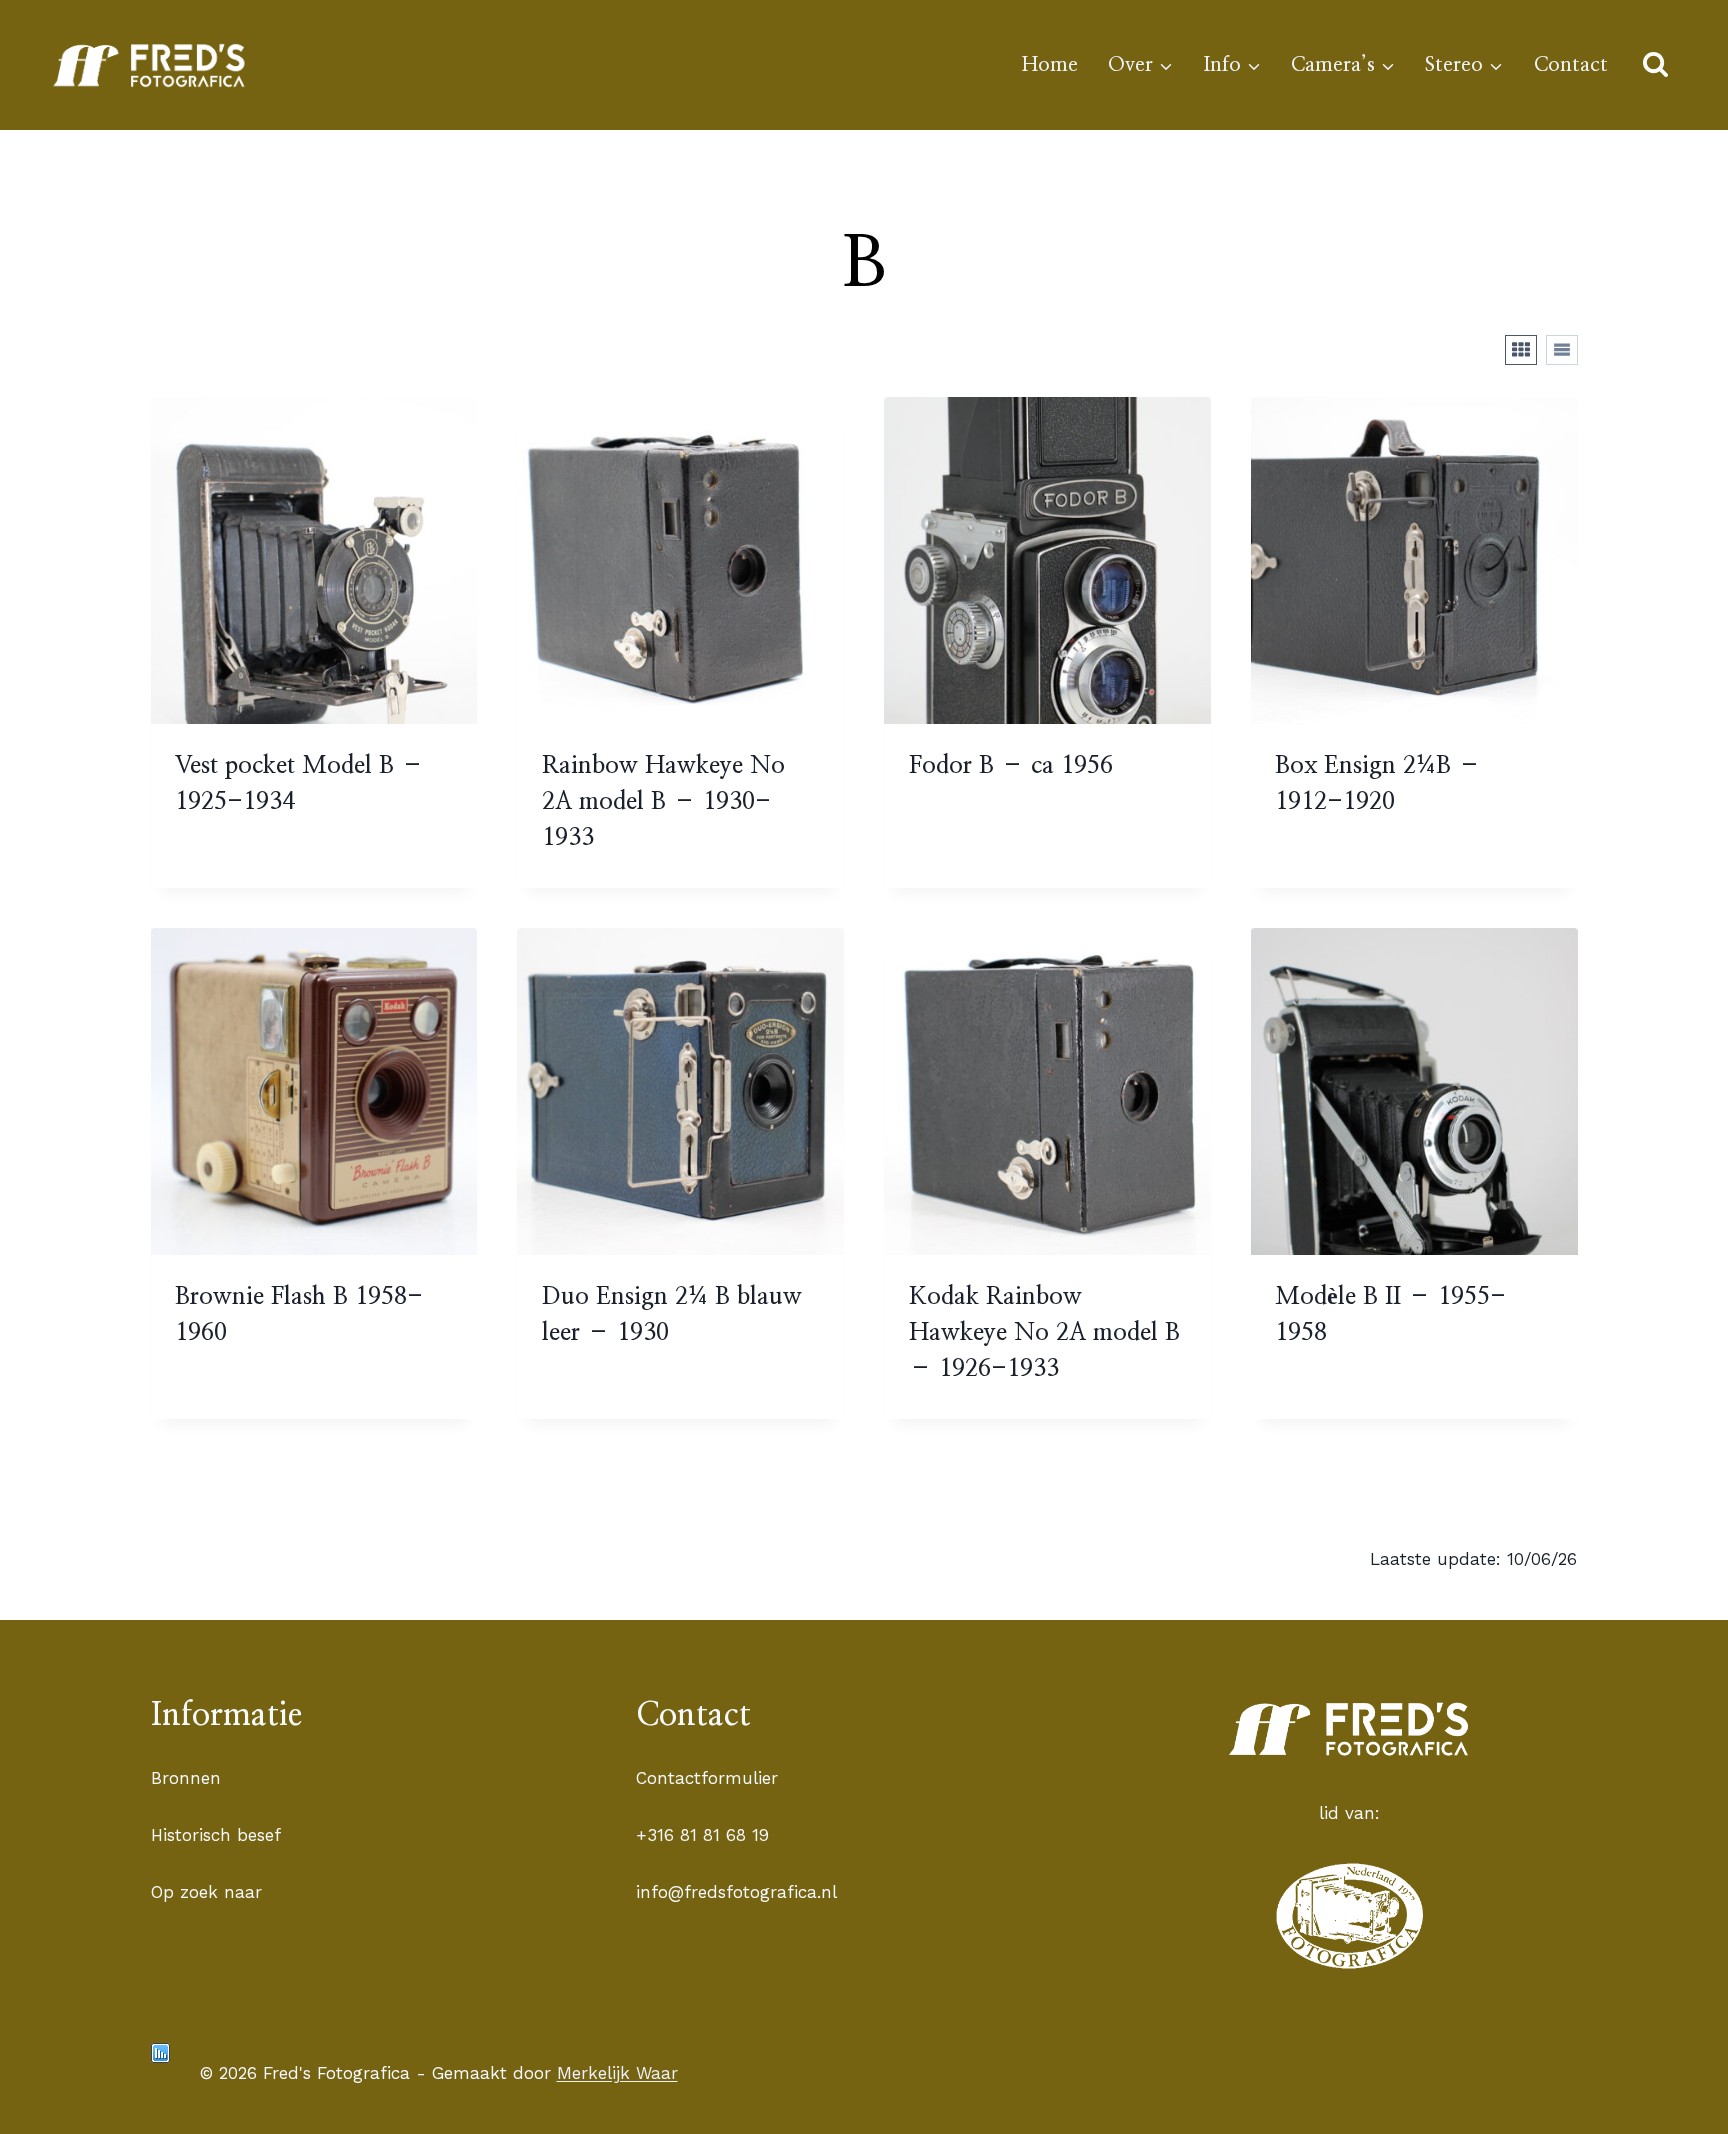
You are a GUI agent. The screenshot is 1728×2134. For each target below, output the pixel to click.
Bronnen (186, 1778)
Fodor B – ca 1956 (1011, 766)
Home (1050, 65)
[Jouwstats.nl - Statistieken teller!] (160, 2053)
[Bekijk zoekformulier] (1655, 65)
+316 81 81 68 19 (702, 1835)
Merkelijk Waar (617, 2073)
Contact (1571, 65)
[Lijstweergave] (1562, 350)
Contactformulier (707, 1778)
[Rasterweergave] (1521, 350)
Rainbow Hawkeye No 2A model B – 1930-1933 (663, 802)
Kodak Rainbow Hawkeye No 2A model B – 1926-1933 (1044, 1333)
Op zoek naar (206, 1892)
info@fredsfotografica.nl (736, 1892)
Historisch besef (216, 1835)
